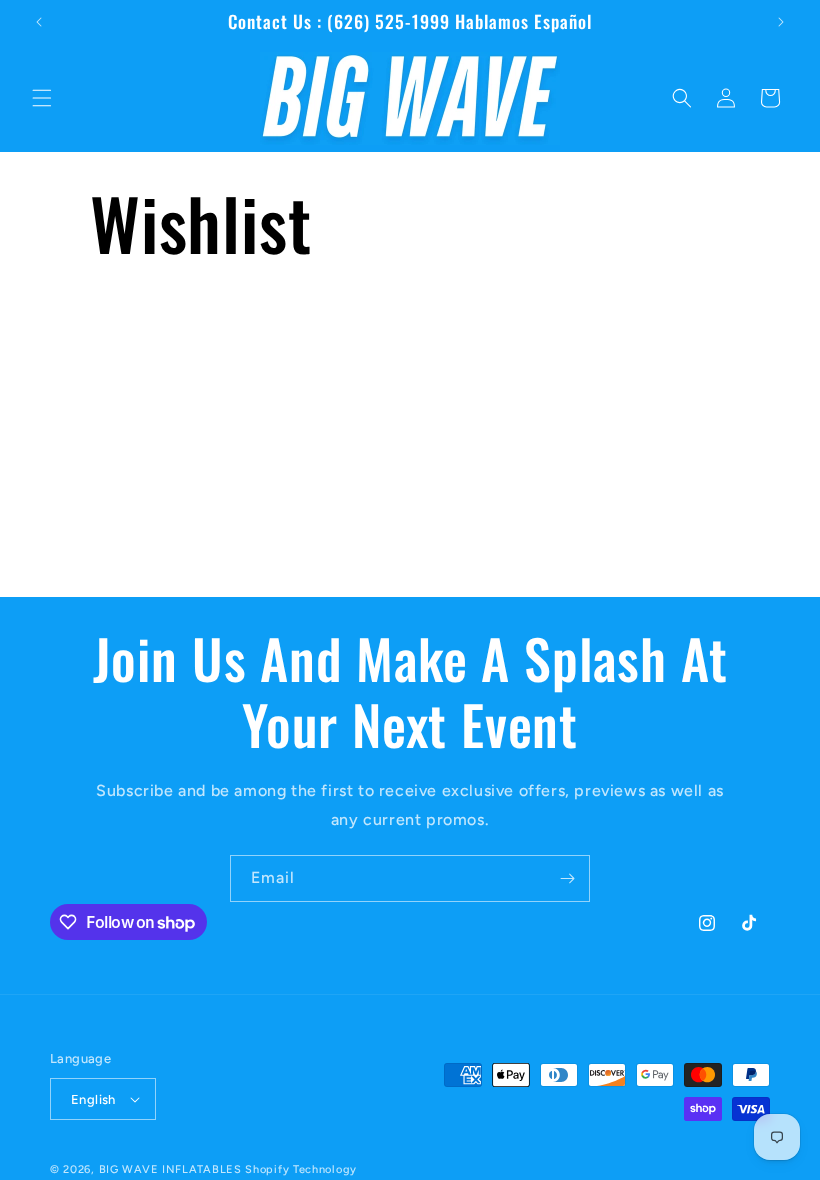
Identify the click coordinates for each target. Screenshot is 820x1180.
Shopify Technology (301, 1169)
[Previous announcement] (39, 22)
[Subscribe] (567, 878)
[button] (42, 98)
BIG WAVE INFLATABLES (170, 1169)
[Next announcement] (781, 22)
